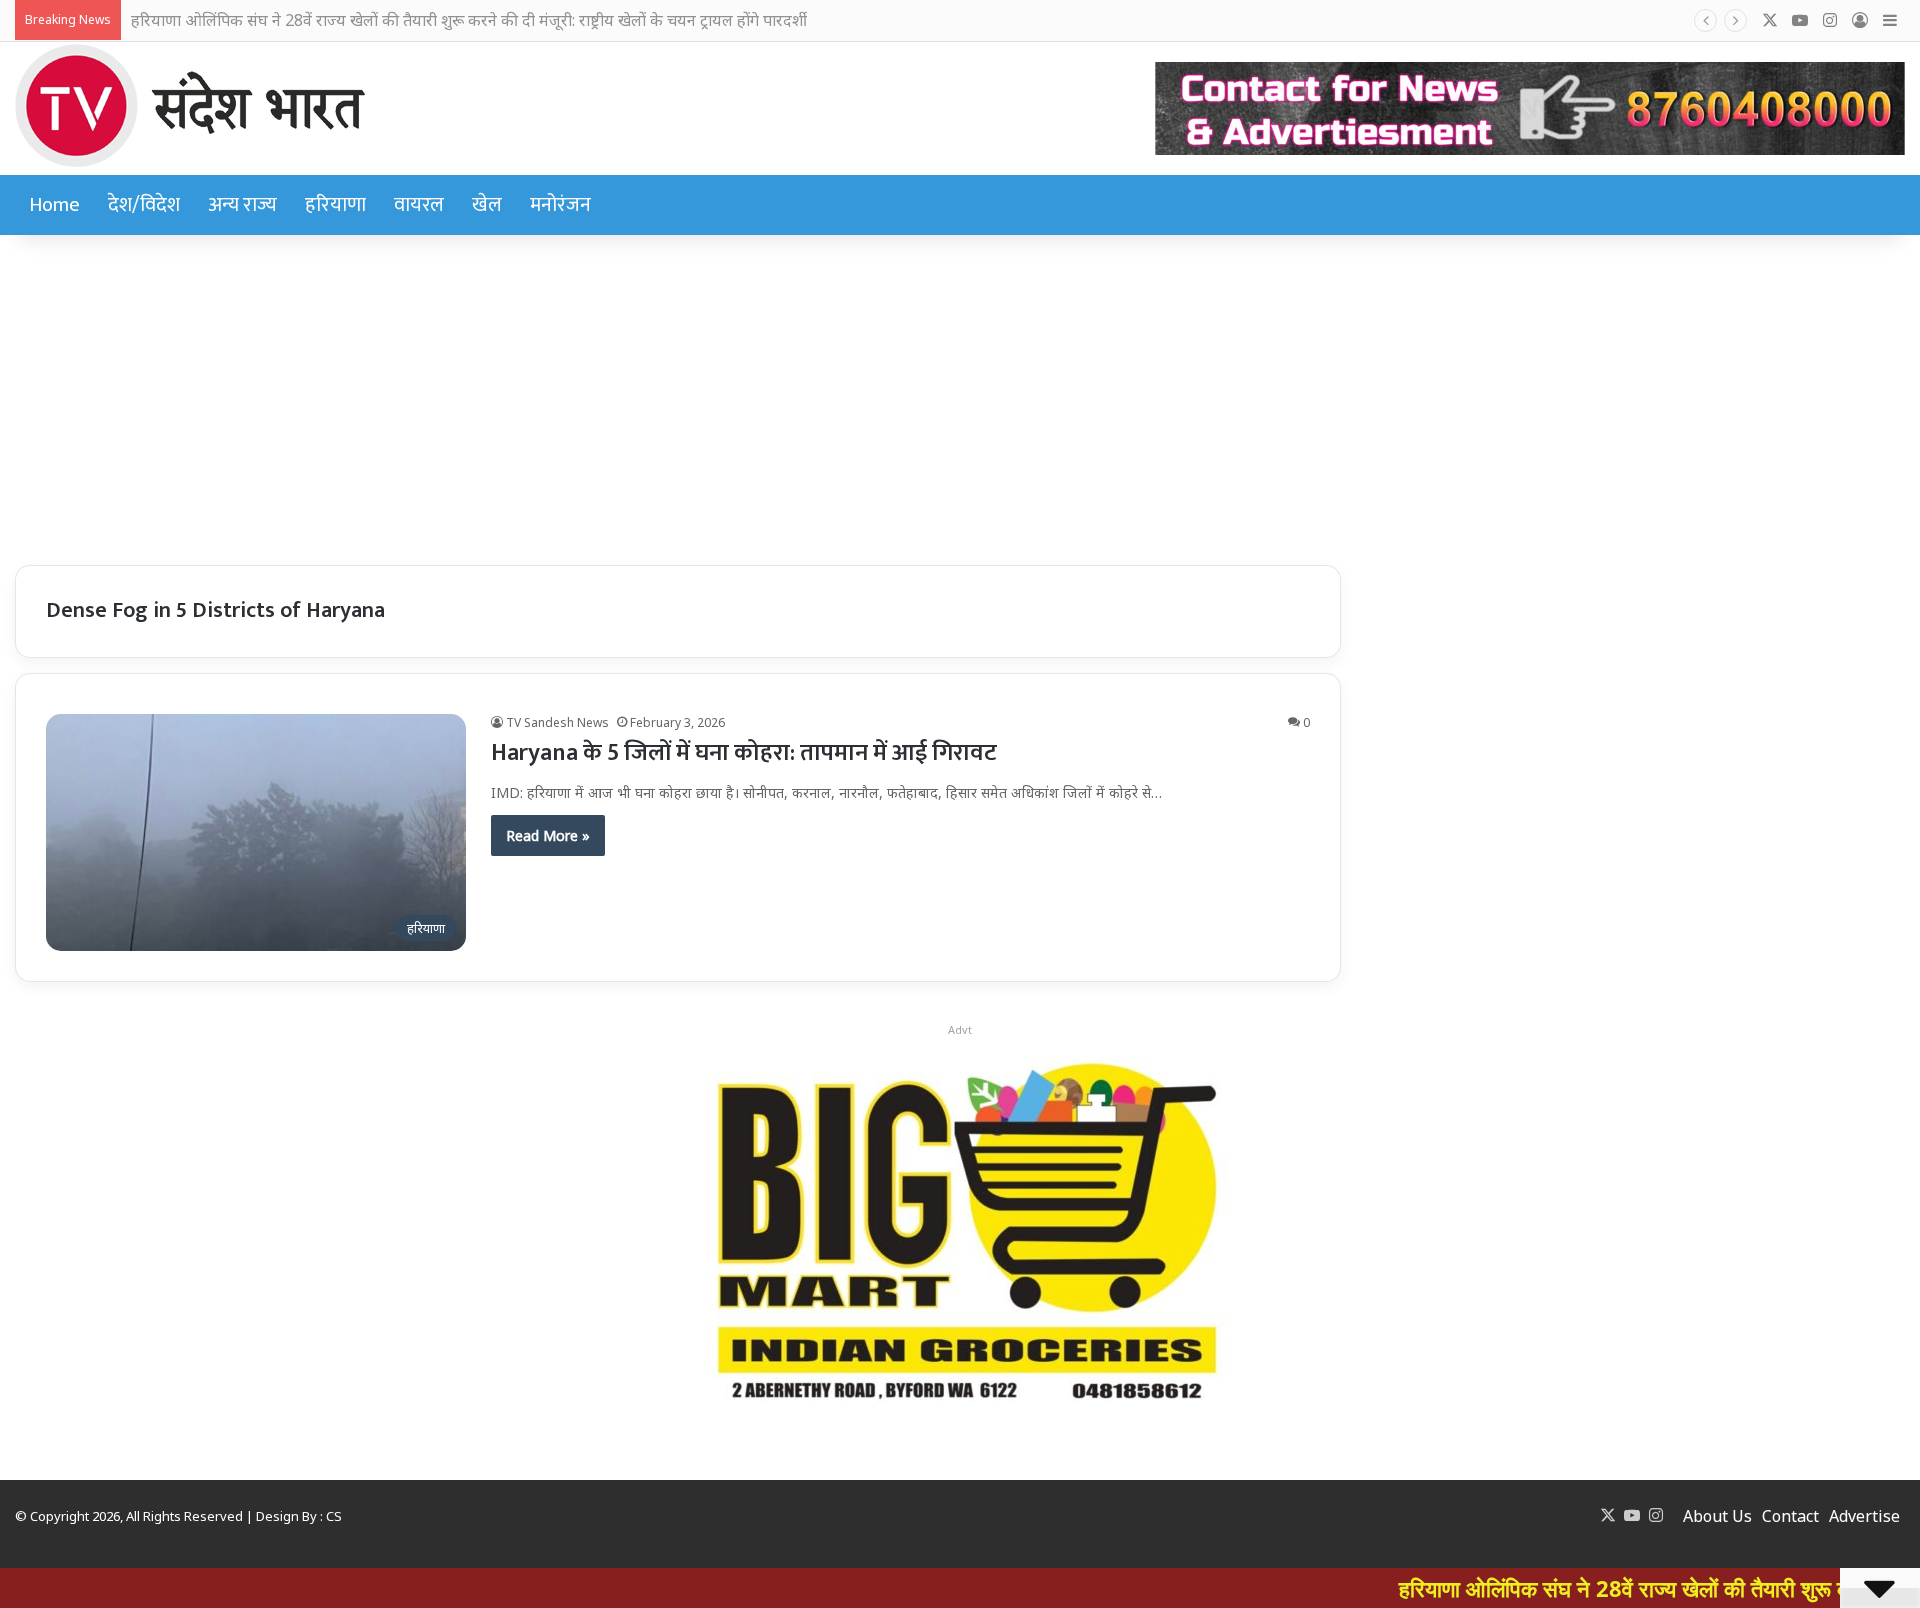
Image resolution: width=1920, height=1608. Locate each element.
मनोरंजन (560, 205)
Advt (960, 1029)
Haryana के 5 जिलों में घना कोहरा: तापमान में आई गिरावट (744, 753)
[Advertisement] (960, 395)
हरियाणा (335, 205)
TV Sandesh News (557, 722)
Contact (1790, 1516)
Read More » (548, 835)
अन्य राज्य (242, 205)
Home (54, 205)
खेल (487, 205)
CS (334, 1516)
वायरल (419, 205)
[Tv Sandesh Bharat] (190, 105)
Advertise (1864, 1516)
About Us (1717, 1516)
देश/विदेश (144, 205)
